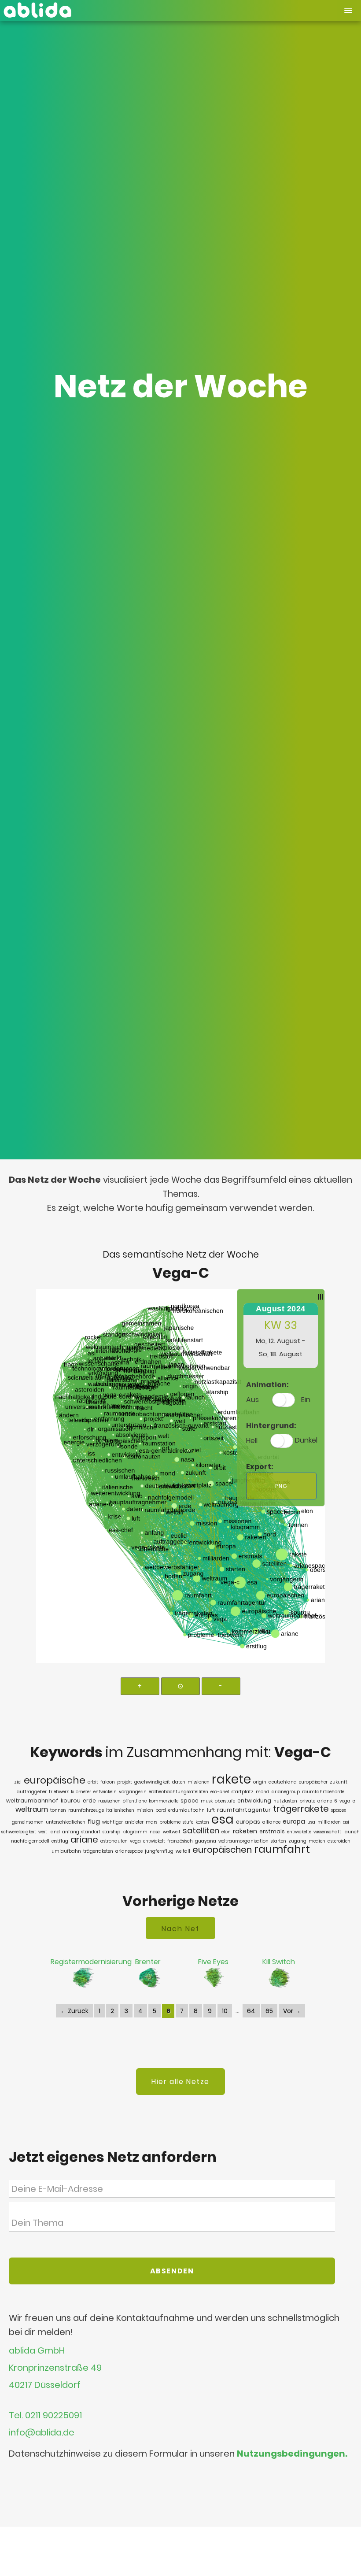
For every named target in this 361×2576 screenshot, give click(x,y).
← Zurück (74, 2011)
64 (251, 2011)
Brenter (148, 1962)
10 (225, 2011)
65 (269, 2011)
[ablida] (37, 8)
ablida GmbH (37, 2351)
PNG (281, 1486)
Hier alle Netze (180, 2082)
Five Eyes (213, 1962)
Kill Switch (279, 1962)
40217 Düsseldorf (45, 2385)
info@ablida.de (42, 2433)
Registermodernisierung (91, 1962)
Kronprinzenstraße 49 (55, 2368)
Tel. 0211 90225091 (45, 2415)
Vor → (292, 2011)
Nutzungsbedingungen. (292, 2454)
